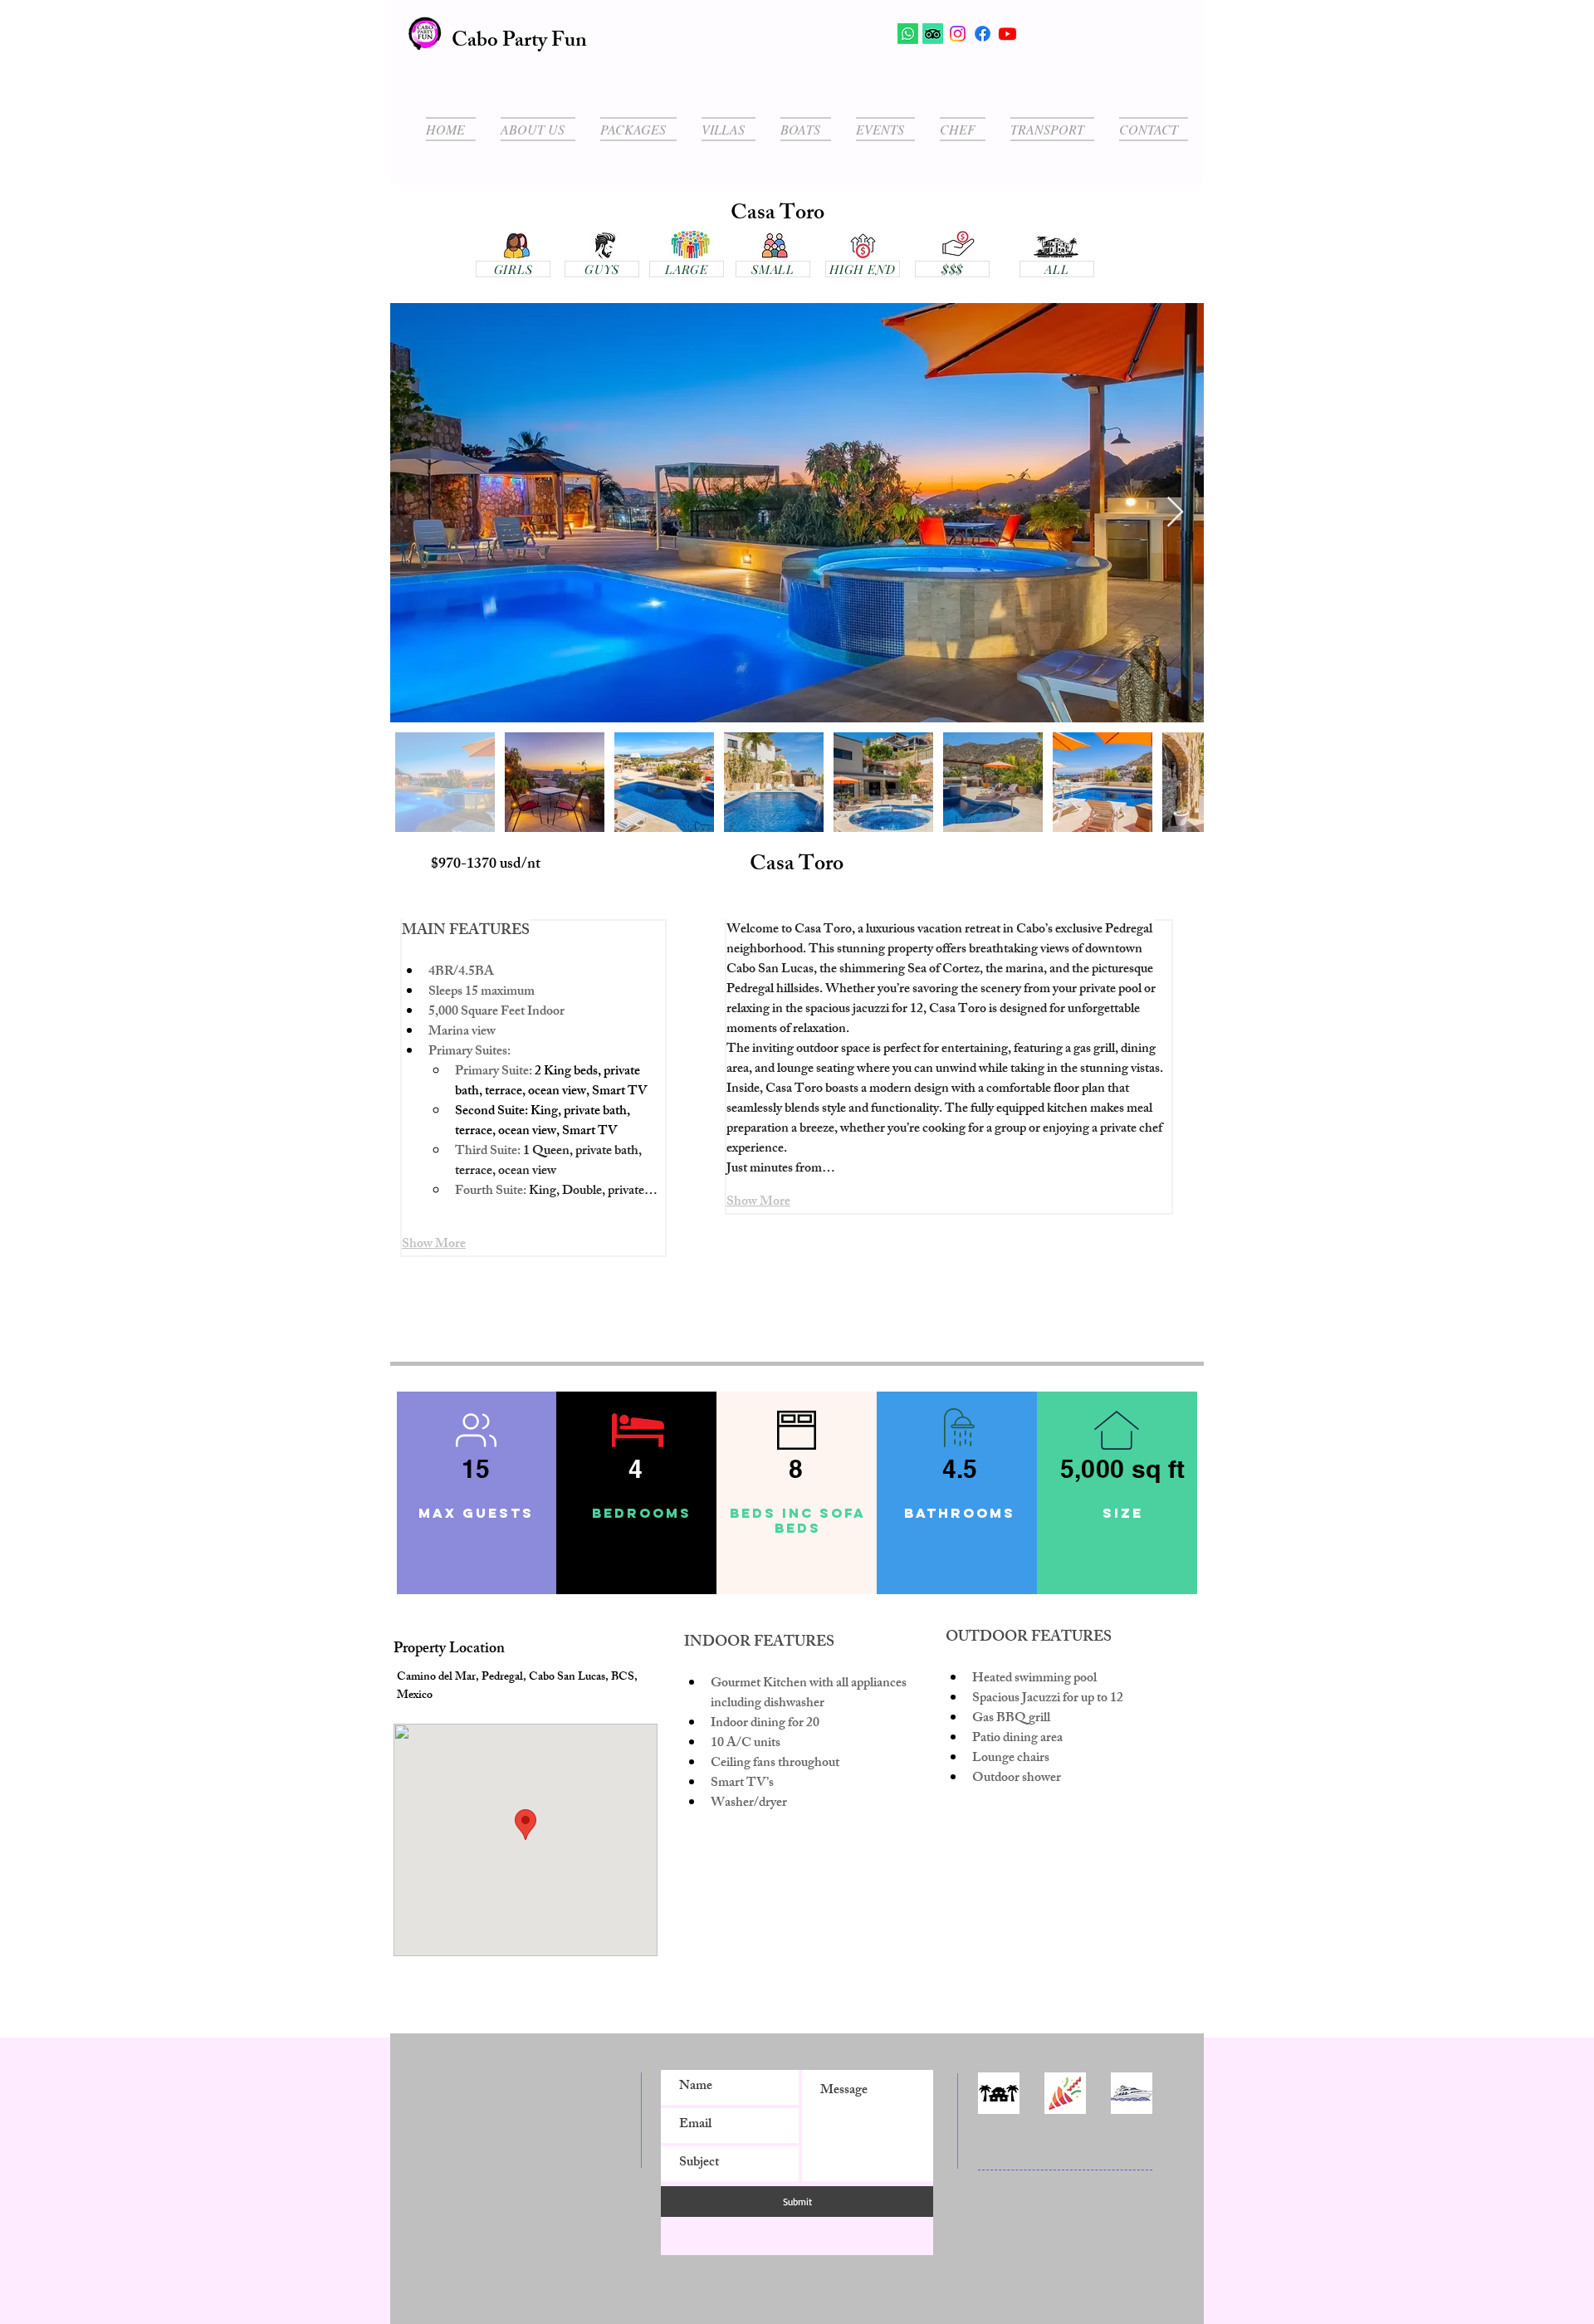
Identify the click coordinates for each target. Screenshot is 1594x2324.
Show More (434, 1245)
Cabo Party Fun (519, 42)
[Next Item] (1175, 513)
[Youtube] (1007, 34)
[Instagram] (958, 34)
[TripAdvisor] (933, 34)
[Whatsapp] (908, 34)
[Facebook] (983, 34)
